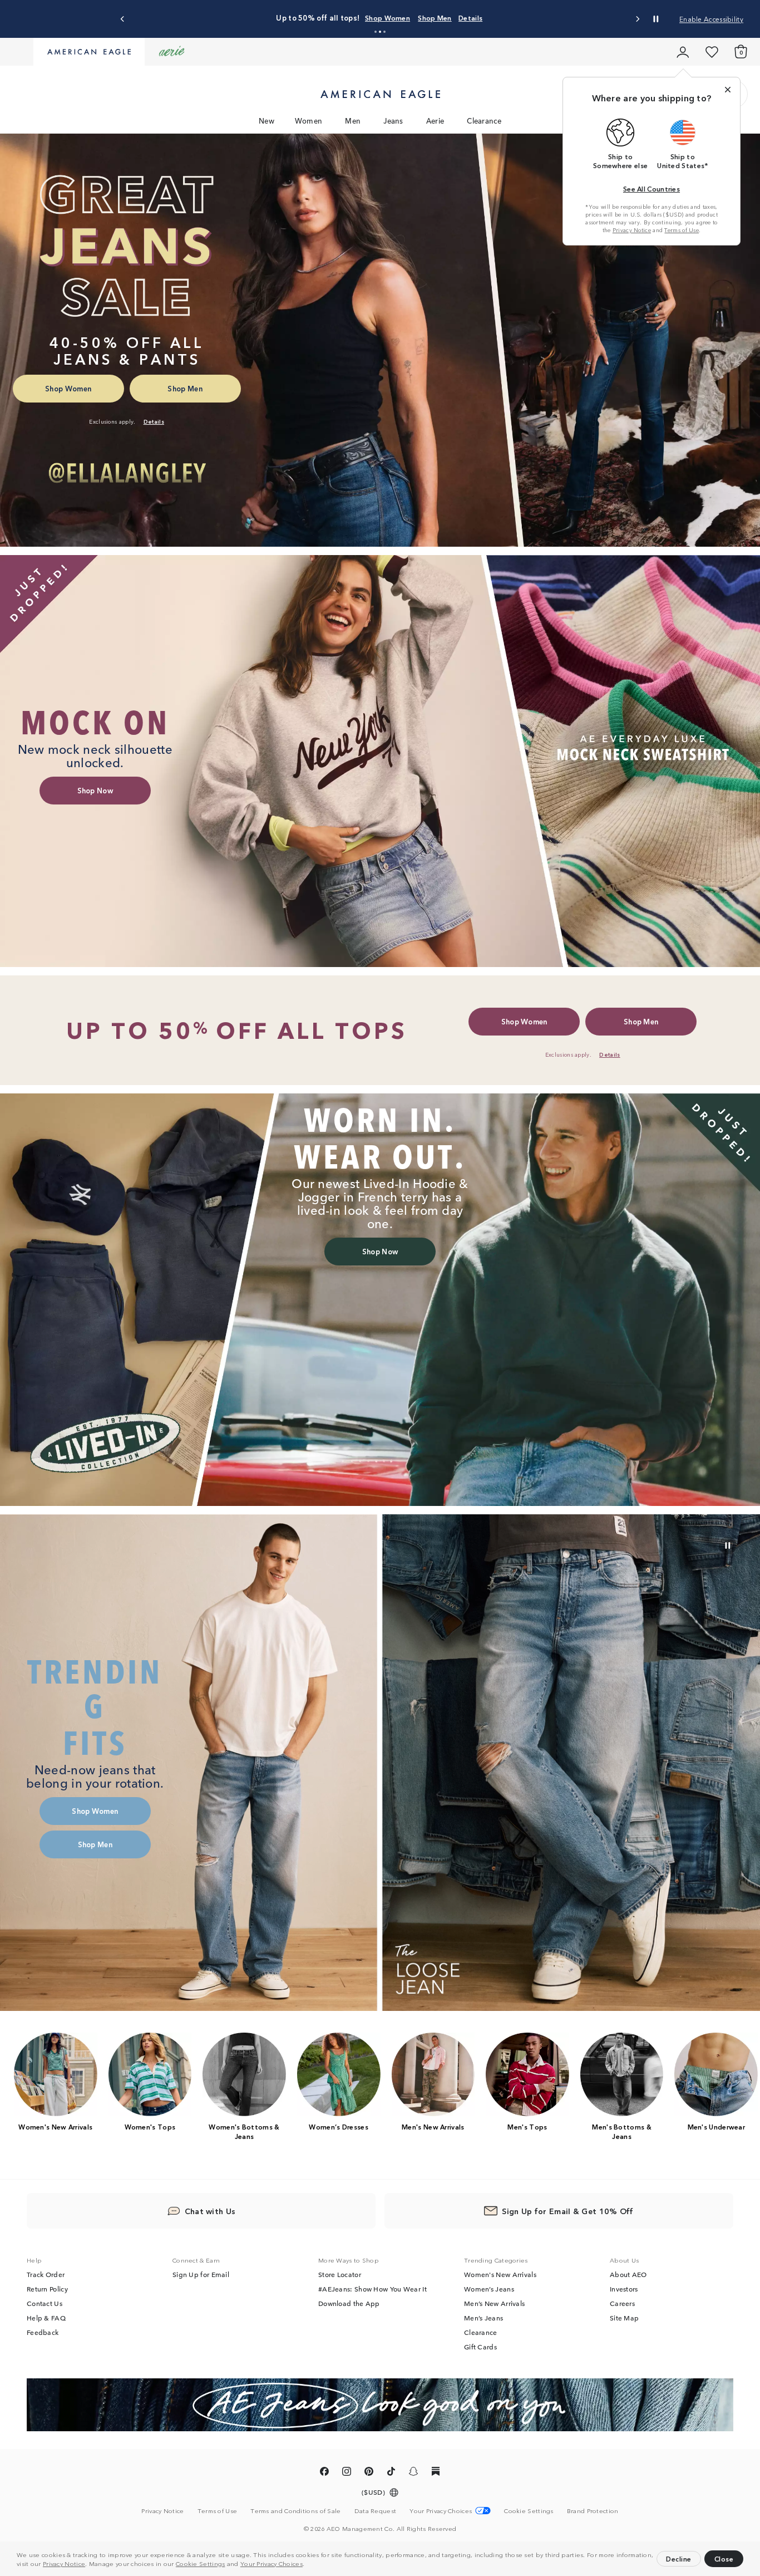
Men (353, 121)
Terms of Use (682, 230)
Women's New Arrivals (500, 2274)
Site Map (624, 2318)
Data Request (376, 2510)
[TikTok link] (391, 2473)
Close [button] (724, 2558)
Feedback (43, 2332)
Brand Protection (593, 2510)
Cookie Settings (201, 2563)
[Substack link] (436, 2473)
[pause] (728, 1545)
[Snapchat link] (413, 2473)
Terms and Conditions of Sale (295, 2510)
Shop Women (431, 18)
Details (514, 18)
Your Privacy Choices (272, 2563)
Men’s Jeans (483, 2318)
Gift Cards (480, 2347)
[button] (308, 2565)
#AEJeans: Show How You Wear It (372, 2289)
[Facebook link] (324, 2473)
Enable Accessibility (711, 19)
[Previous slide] (123, 19)
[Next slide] (637, 19)
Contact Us (45, 2303)
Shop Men (478, 18)
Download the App (349, 2303)
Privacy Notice (64, 2563)
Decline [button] (679, 2558)
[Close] (728, 90)
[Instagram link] (347, 2473)
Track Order (46, 2274)
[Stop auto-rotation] (656, 19)
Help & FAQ (46, 2318)
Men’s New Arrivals (494, 2303)
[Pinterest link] (369, 2473)
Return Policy (47, 2289)
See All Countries (652, 188)
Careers (622, 2303)
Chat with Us (210, 2211)
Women (309, 121)
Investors (624, 2289)
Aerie (435, 121)
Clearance (484, 121)
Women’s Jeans (489, 2289)
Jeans (393, 121)
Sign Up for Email (201, 2274)
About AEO (628, 2274)
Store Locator (340, 2274)
